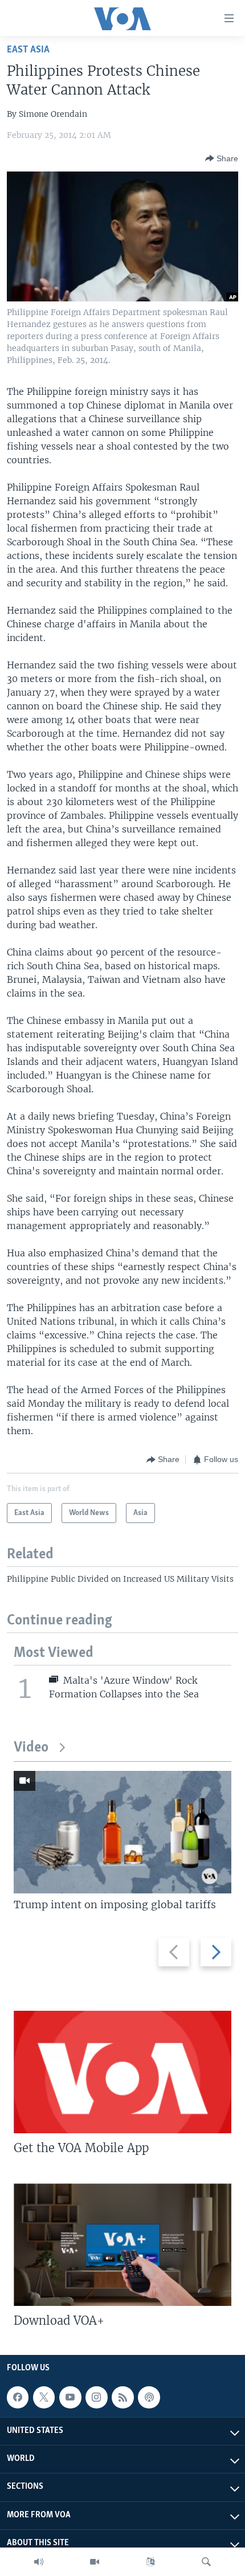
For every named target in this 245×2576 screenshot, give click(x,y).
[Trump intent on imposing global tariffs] (122, 1832)
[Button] (222, 158)
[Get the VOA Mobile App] (122, 2072)
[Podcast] (149, 2397)
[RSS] (122, 2397)
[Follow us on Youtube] (70, 2397)
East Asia (28, 50)
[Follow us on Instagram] (96, 2397)
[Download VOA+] (122, 2245)
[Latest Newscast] (39, 2562)
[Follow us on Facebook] (18, 2397)
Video (31, 1748)
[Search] (206, 2562)
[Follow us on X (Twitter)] (44, 2397)
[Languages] (150, 2562)
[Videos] (95, 2562)
